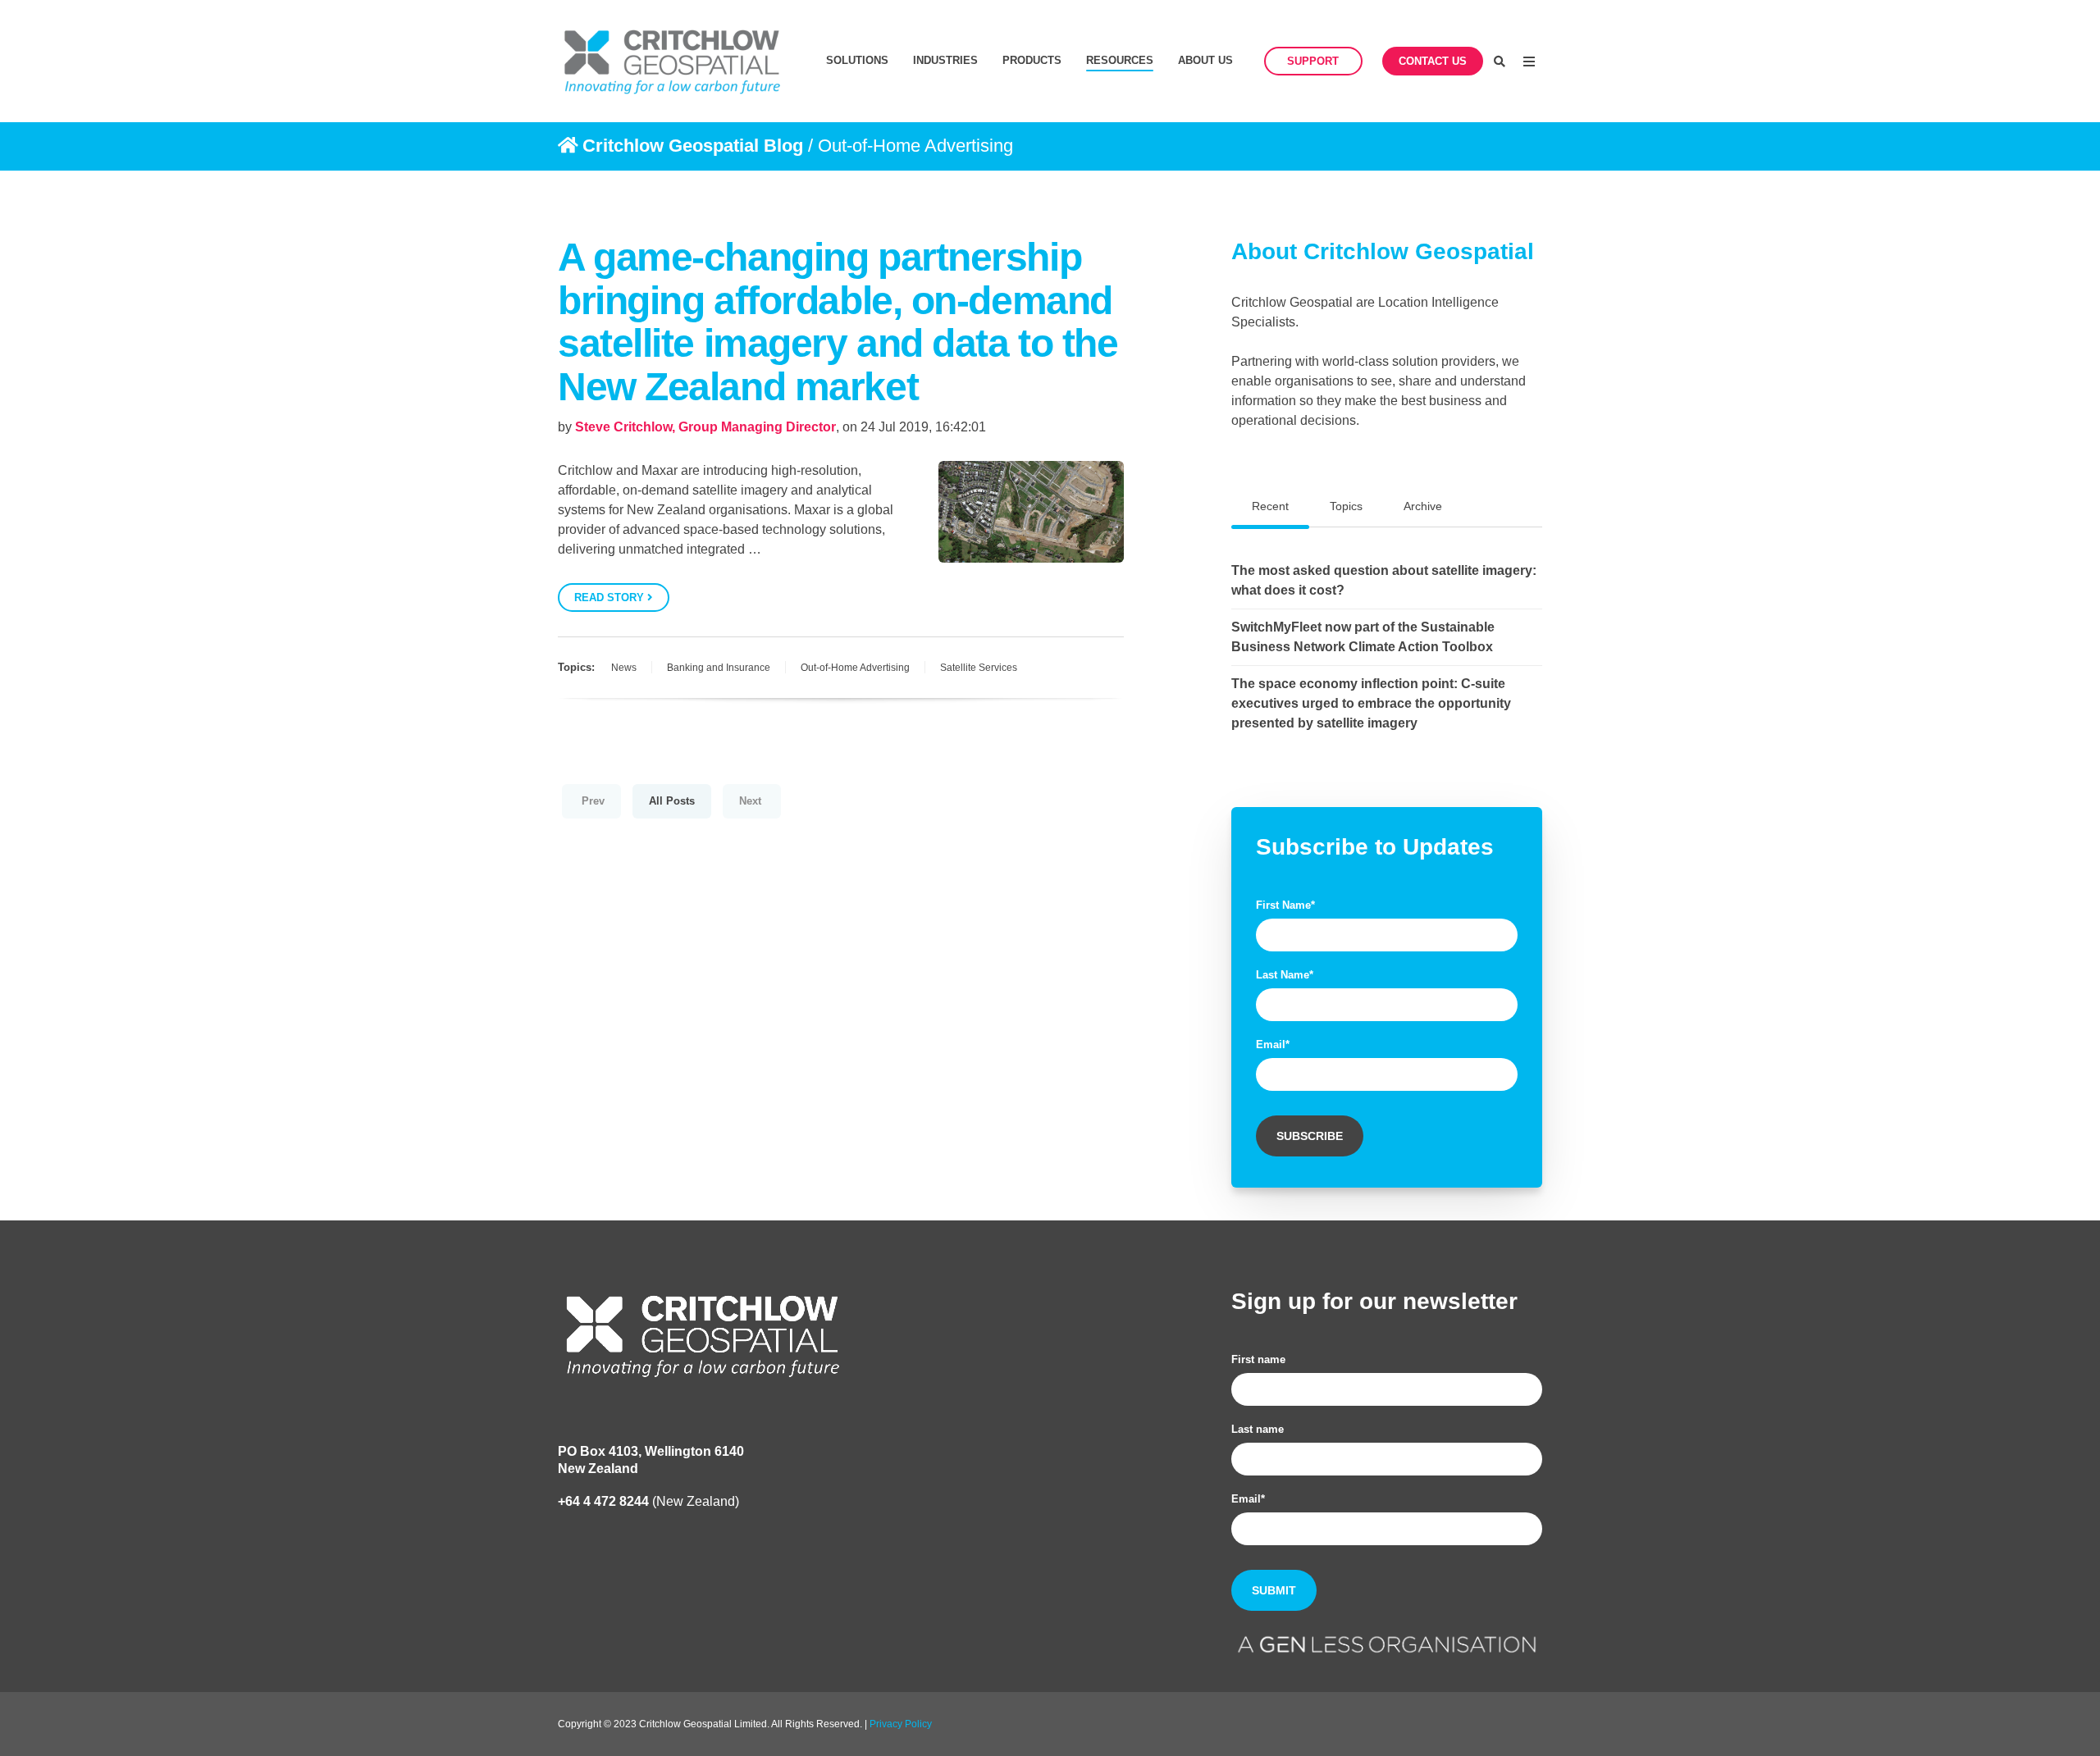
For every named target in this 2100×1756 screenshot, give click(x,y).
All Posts (672, 801)
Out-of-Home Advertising (855, 668)
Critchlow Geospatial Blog (693, 146)
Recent (1270, 506)
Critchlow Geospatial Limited (703, 1724)
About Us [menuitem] (1205, 60)
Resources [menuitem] (1120, 60)
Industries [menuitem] (945, 60)
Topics (1346, 506)
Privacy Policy (901, 1724)
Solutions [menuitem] (857, 60)
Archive (1423, 506)
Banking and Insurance (719, 668)
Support (1313, 61)
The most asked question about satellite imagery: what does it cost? (1384, 580)
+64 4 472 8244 (603, 1501)
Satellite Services (979, 668)
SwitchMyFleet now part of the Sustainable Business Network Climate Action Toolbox (1363, 637)
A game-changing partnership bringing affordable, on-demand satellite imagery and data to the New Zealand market (838, 322)
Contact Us (1433, 61)
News (624, 668)
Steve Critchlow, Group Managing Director (705, 427)
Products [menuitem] (1032, 60)
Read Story (611, 597)
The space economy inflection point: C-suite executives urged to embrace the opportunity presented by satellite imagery (1371, 703)
